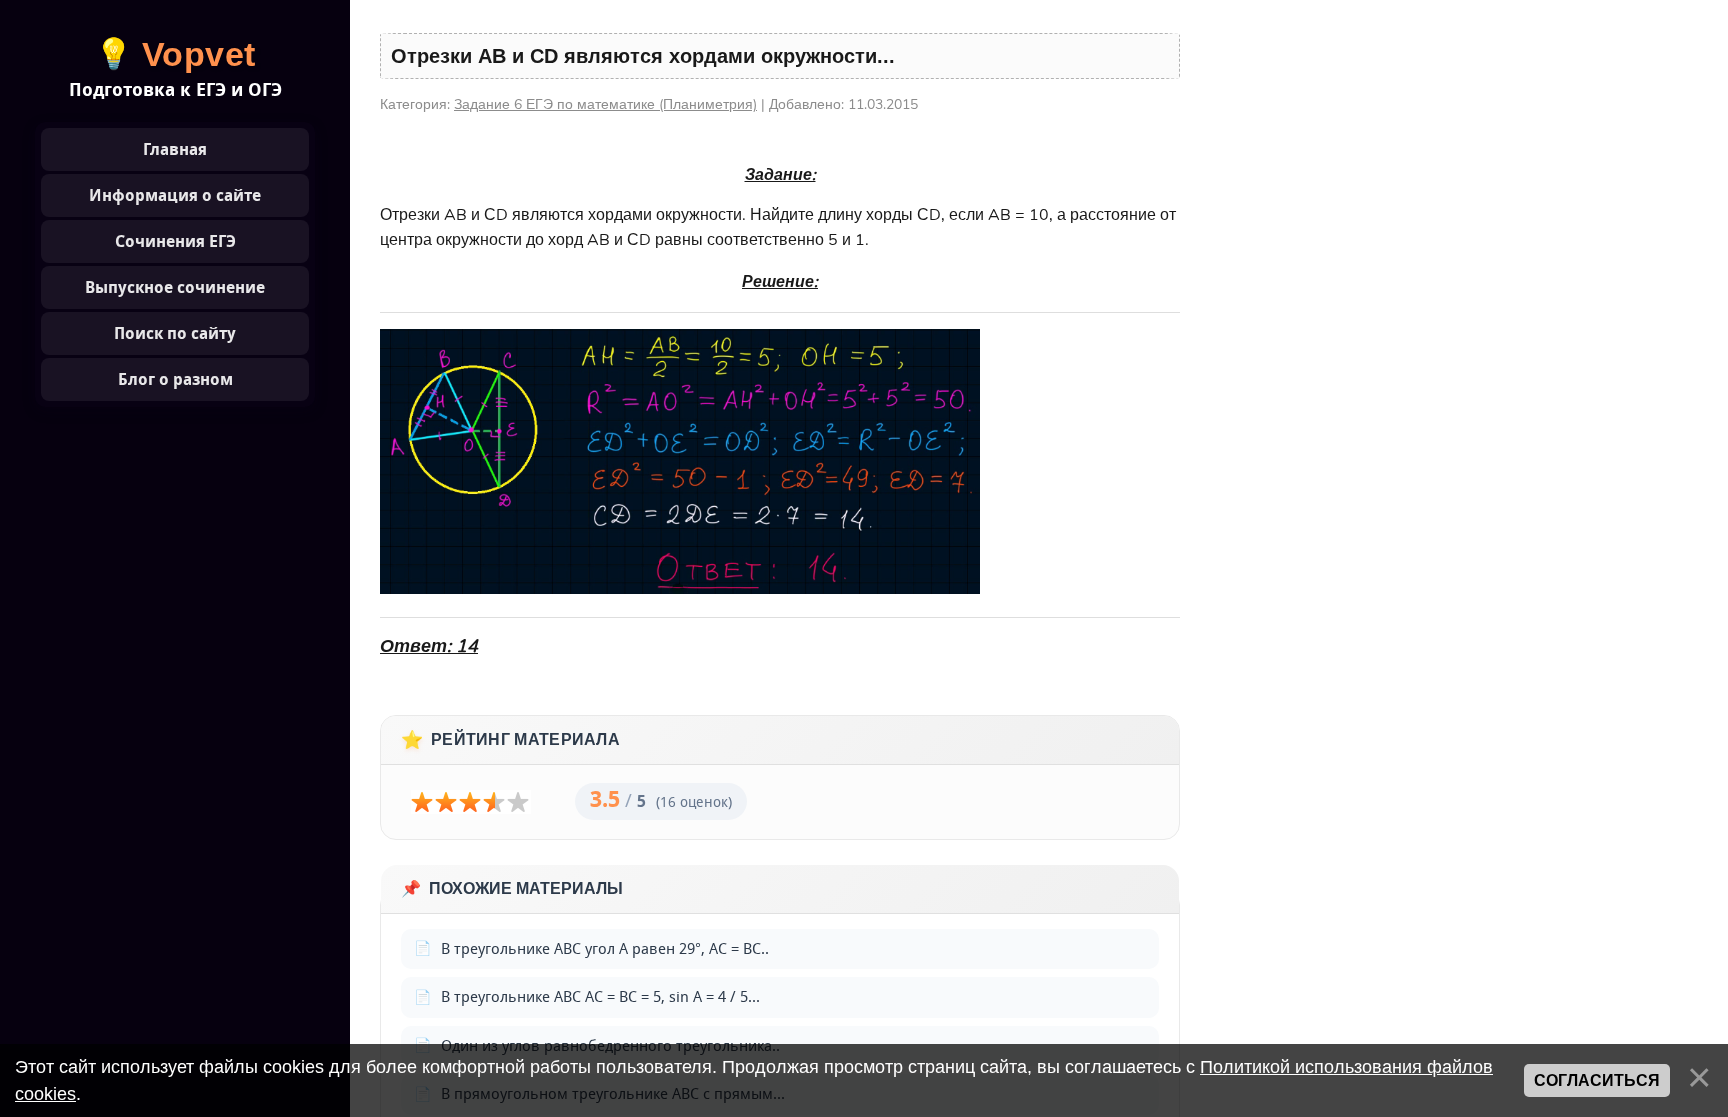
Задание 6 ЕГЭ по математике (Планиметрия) (605, 104)
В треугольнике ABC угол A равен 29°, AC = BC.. (605, 948)
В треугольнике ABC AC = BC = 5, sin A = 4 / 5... (600, 996)
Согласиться (1597, 1080)
